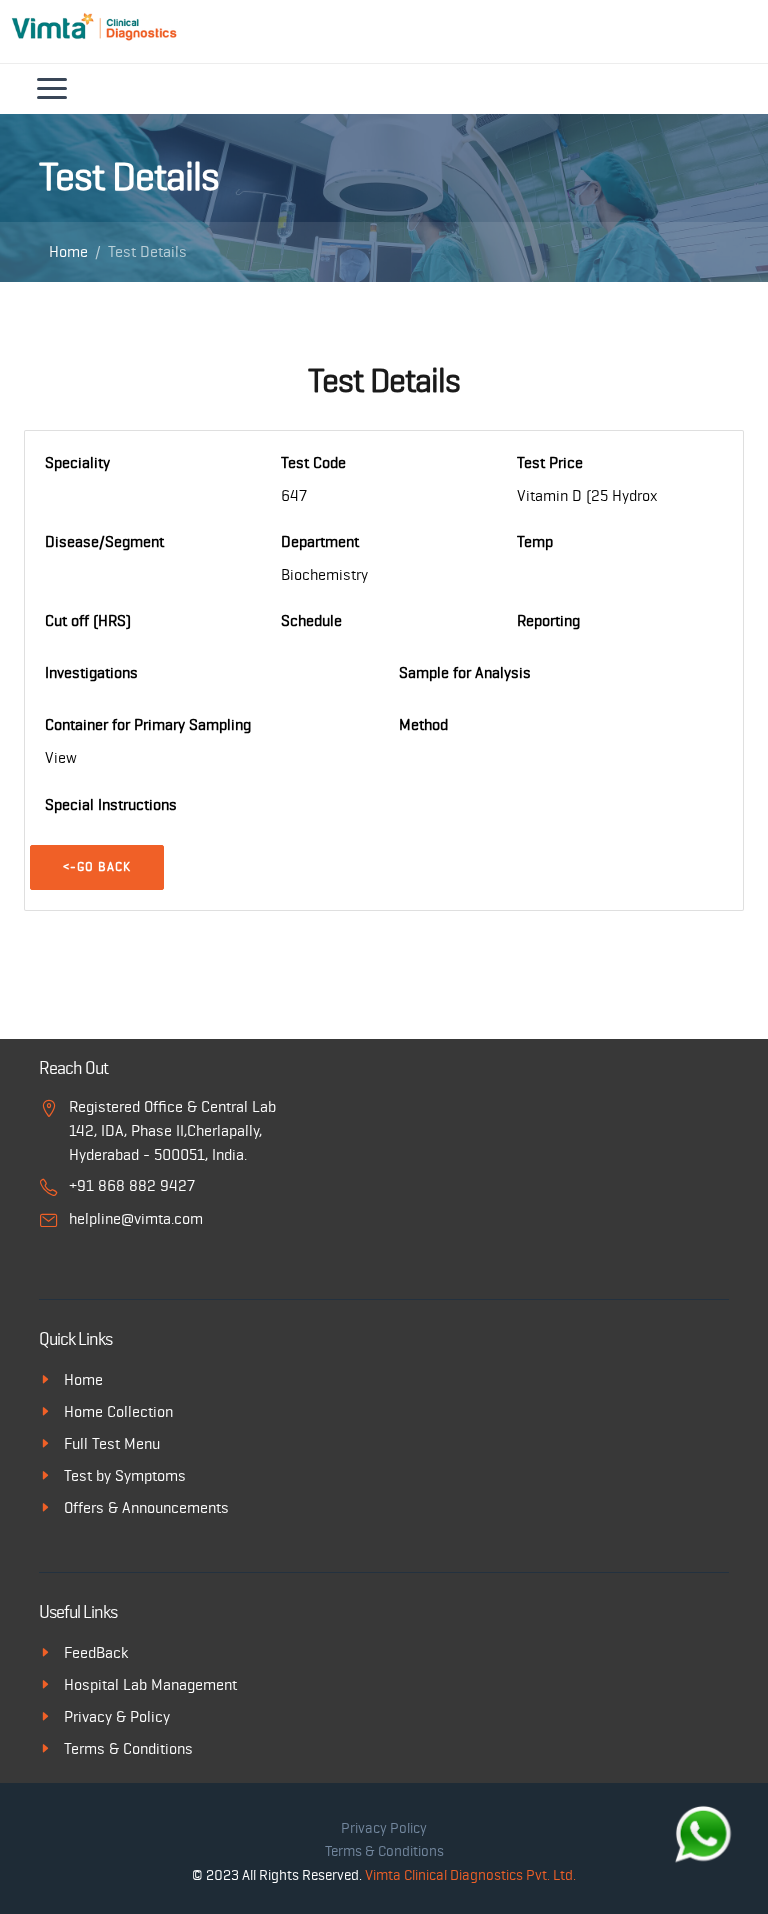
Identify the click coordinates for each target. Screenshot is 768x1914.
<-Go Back (97, 867)
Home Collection (118, 1412)
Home (68, 252)
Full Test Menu (112, 1444)
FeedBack (96, 1653)
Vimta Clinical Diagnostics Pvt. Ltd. (470, 1875)
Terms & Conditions (128, 1749)
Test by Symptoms (125, 1476)
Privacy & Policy (117, 1717)
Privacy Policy (384, 1828)
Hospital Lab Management (150, 1685)
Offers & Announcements (146, 1508)
